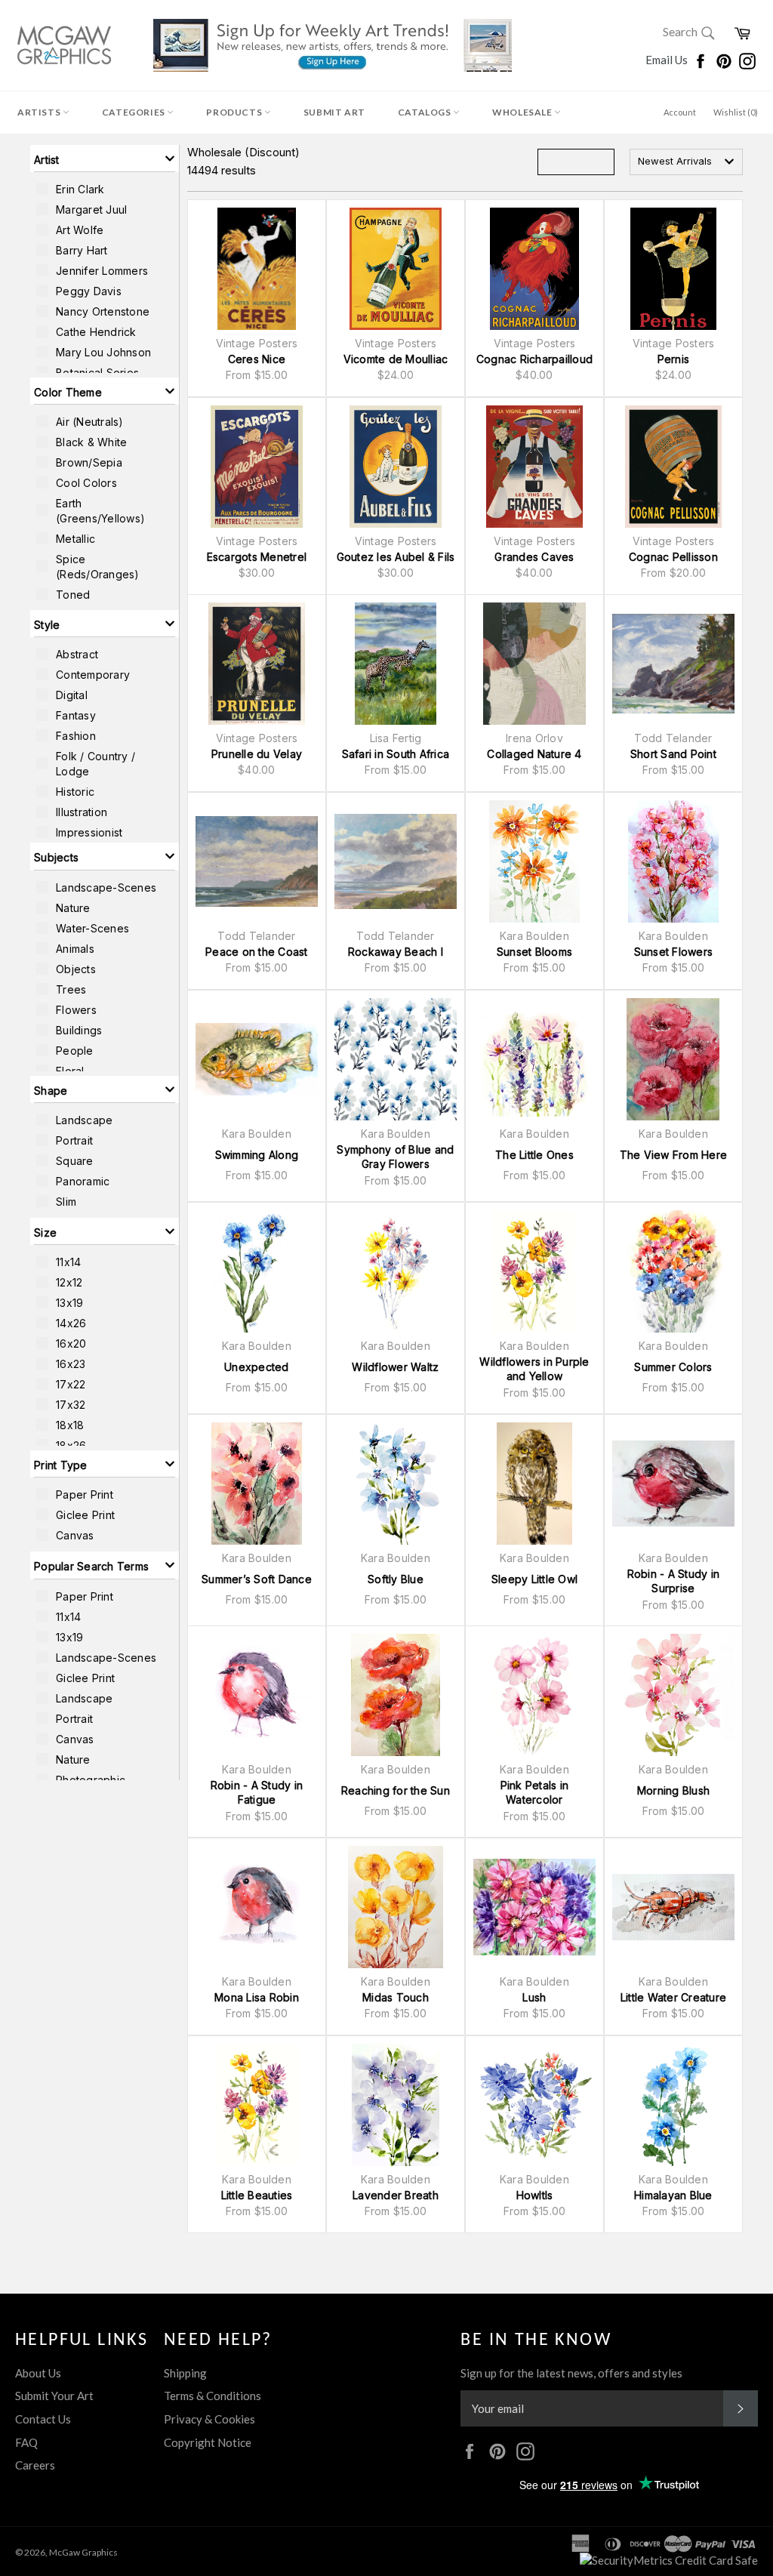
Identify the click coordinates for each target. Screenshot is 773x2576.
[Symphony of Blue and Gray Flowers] (396, 1059)
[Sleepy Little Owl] (534, 1484)
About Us (38, 2373)
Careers (35, 2465)
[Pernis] (673, 269)
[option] (105, 189)
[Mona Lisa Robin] (257, 1907)
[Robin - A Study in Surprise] (673, 1484)
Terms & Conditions (212, 2396)
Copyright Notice (208, 2442)
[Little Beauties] (257, 2105)
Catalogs (425, 112)
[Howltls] (534, 2105)
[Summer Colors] (673, 1271)
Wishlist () (736, 112)
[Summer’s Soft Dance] (257, 1484)
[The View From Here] (673, 1059)
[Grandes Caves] (534, 467)
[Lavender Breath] (396, 2105)
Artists (40, 112)
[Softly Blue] (396, 1484)
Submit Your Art (54, 2396)
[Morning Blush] (673, 1695)
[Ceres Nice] (257, 269)
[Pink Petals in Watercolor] (534, 1695)
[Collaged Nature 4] (534, 664)
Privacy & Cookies (209, 2419)
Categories (135, 112)
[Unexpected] (257, 1271)
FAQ (26, 2442)
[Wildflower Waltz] (396, 1271)
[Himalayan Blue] (673, 2105)
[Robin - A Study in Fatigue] (257, 1695)
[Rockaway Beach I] (396, 861)
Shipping (185, 2373)
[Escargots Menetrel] (257, 467)
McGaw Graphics (83, 2552)
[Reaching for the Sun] (396, 1695)
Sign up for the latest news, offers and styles (571, 2373)
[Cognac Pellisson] (673, 467)
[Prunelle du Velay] (257, 664)
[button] (105, 159)
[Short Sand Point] (673, 664)
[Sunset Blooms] (534, 861)
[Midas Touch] (396, 1907)
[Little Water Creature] (673, 1907)
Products (235, 112)
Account (680, 112)
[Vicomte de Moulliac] (396, 269)
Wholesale (523, 112)
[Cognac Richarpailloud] (534, 269)
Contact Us (43, 2419)
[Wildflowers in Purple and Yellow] (534, 1271)
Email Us (668, 60)
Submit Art (334, 112)
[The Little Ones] (534, 1059)
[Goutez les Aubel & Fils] (396, 467)
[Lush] (534, 1907)
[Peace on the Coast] (257, 861)
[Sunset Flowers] (673, 861)
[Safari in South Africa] (396, 664)
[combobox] (686, 162)
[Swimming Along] (257, 1059)
